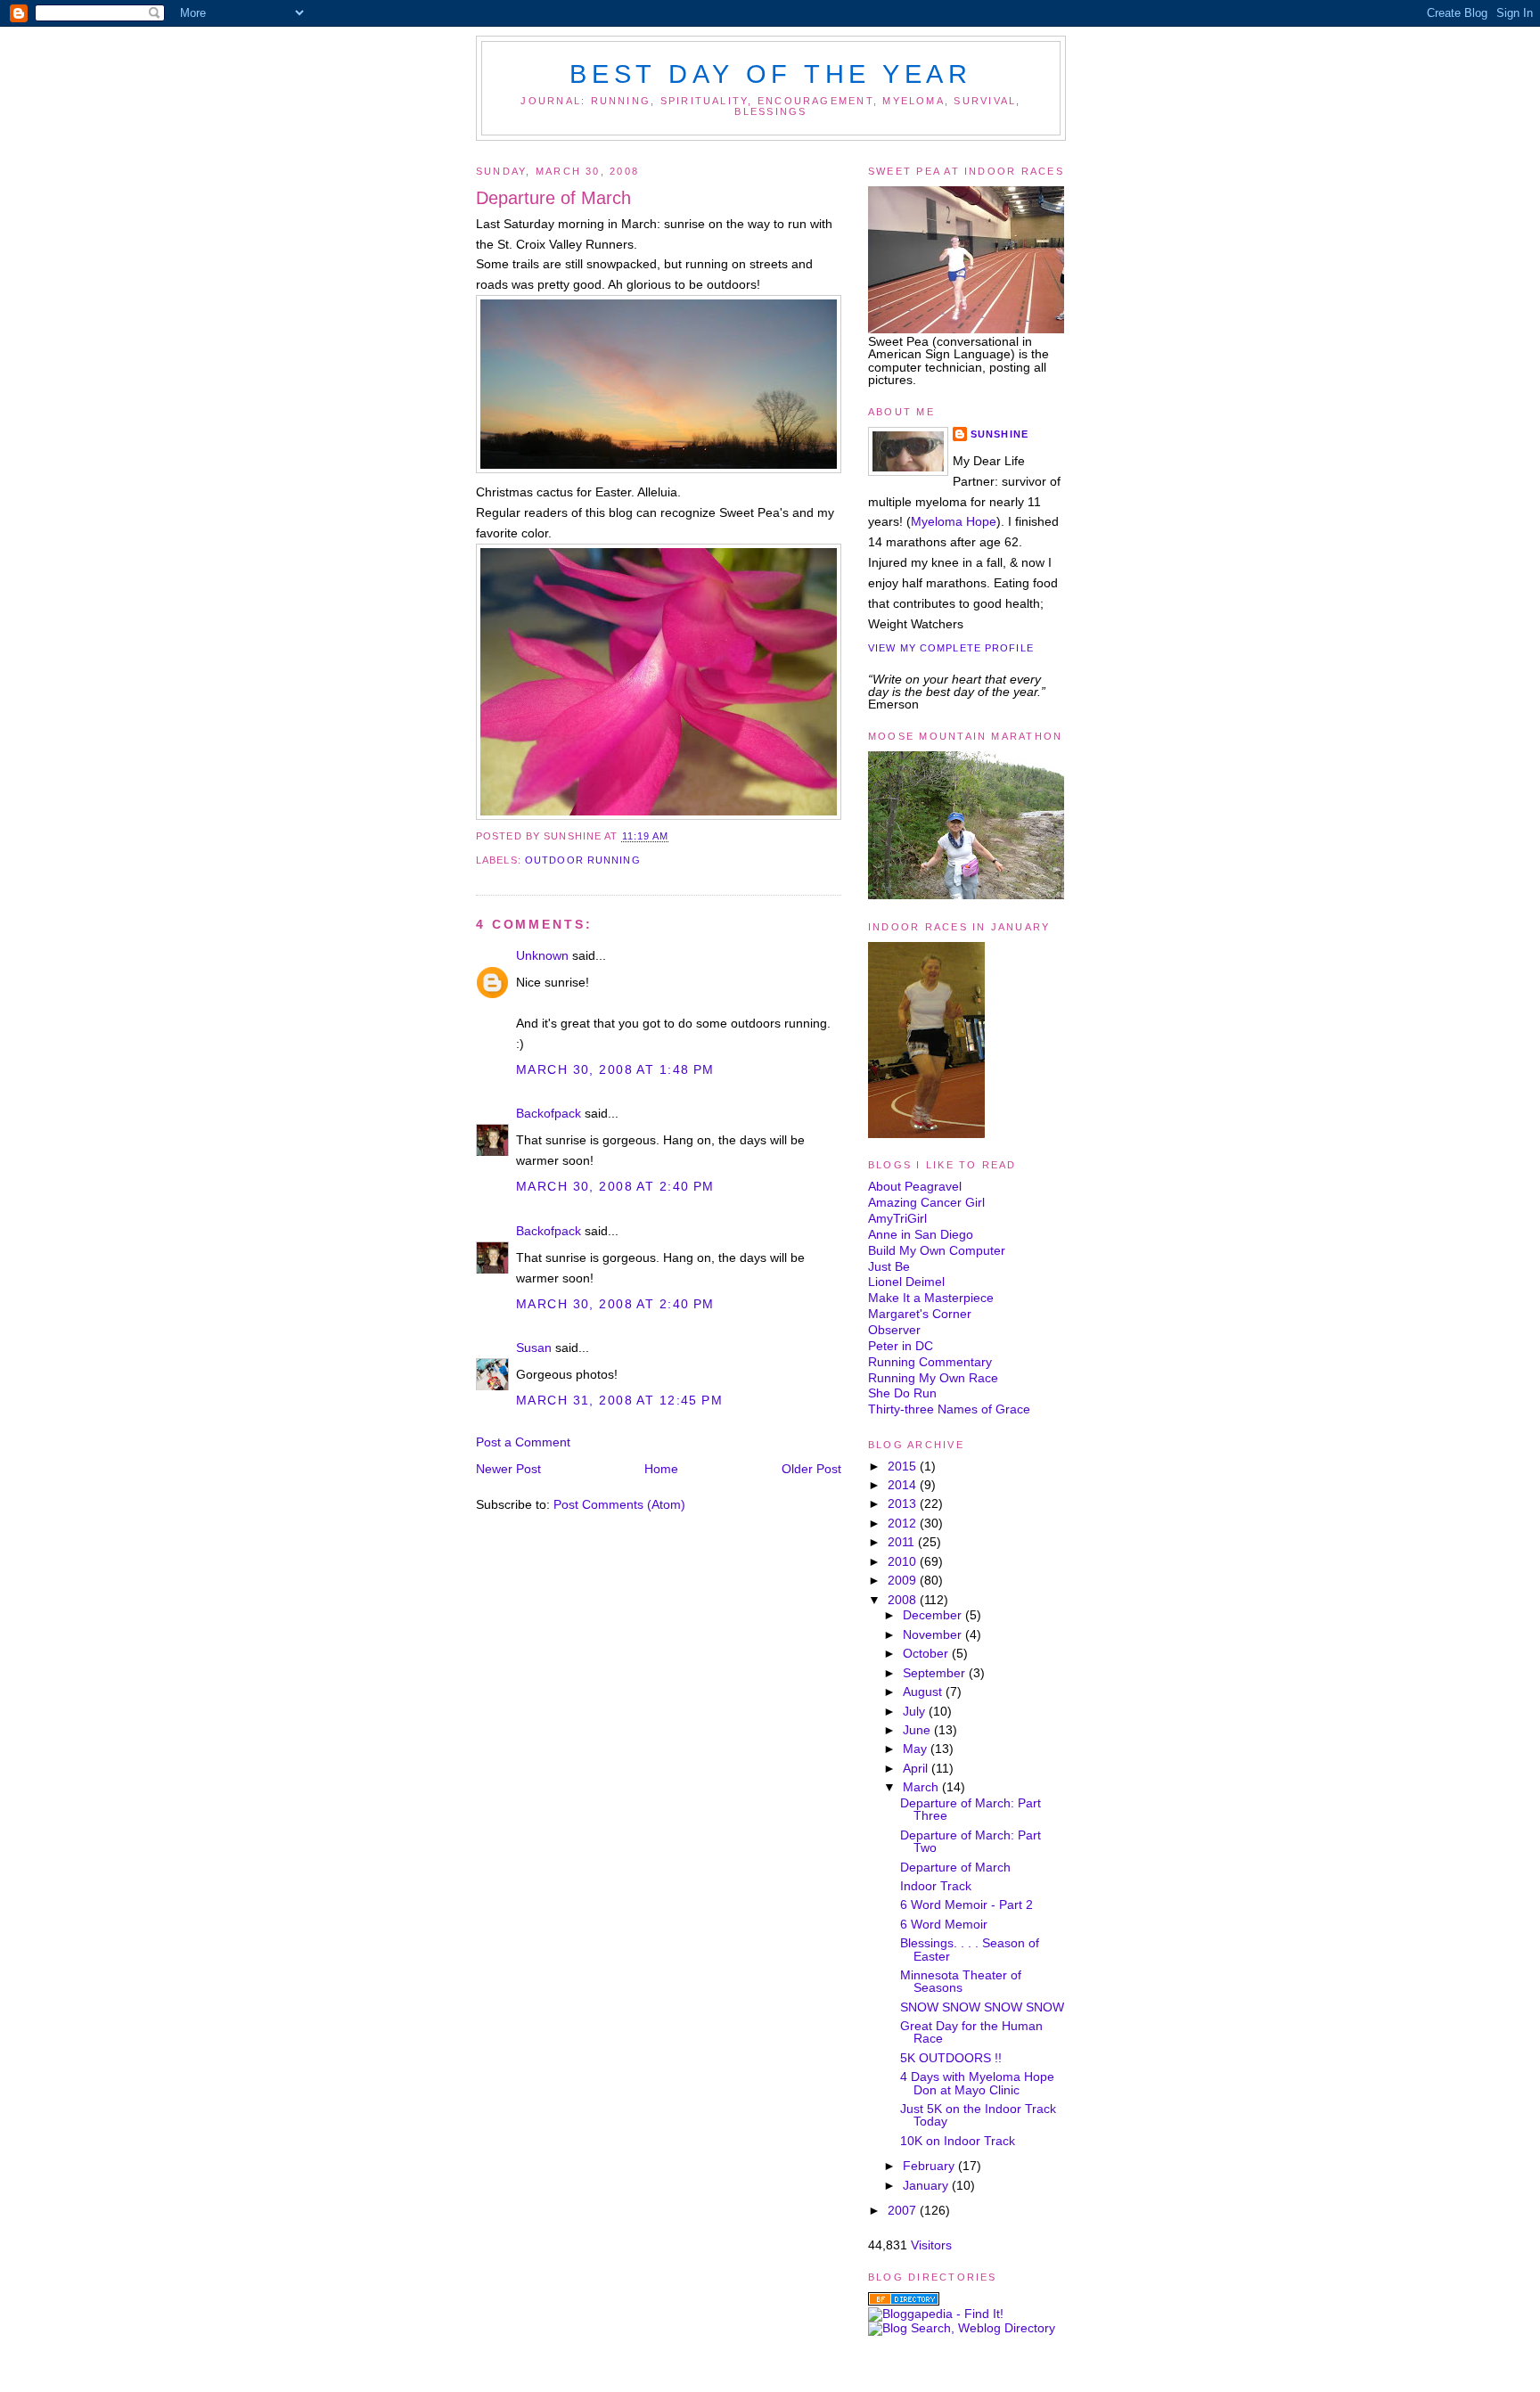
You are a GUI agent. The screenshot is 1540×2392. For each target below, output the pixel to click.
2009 (904, 1580)
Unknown (542, 955)
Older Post (811, 1469)
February (930, 2166)
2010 (904, 1561)
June (918, 1730)
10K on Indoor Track (958, 2141)
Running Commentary (930, 1362)
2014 (904, 1485)
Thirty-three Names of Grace (949, 1409)
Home (661, 1469)
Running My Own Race (933, 1378)
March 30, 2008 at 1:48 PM (615, 1069)
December (934, 1615)
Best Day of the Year (770, 74)
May (917, 1749)
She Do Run (902, 1393)
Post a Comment (523, 1442)
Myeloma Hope (954, 521)
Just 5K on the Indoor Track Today (978, 2115)
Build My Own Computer (937, 1250)
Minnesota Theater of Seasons (961, 1981)
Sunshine (999, 434)
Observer (894, 1330)
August (924, 1692)
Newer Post (508, 1469)
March (922, 1787)
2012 (904, 1523)
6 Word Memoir (944, 1924)
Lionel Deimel (906, 1282)
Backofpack (549, 1113)
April (917, 1768)
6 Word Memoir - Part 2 (967, 1905)
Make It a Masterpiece (931, 1298)
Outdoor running (583, 860)
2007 (904, 2210)
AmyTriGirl (897, 1218)
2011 (903, 1542)
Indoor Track (936, 1886)
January (927, 2185)
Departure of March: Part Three (971, 1809)
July (916, 1711)
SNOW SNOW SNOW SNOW (982, 2007)
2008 (904, 1600)
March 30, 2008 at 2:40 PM (615, 1186)
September (936, 1673)
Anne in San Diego (921, 1234)
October (927, 1653)
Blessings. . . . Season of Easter (970, 1949)
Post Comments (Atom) (619, 1504)
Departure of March (553, 198)
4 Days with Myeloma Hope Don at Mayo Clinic (977, 2083)
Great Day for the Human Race (971, 2032)
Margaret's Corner (920, 1314)
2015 (904, 1466)
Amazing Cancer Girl (926, 1202)
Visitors (931, 2245)
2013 (904, 1503)
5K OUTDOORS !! (951, 2058)
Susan (534, 1348)
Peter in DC (901, 1346)
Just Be (889, 1266)
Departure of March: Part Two (971, 1841)
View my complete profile (951, 648)
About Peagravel (915, 1186)
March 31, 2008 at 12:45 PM (619, 1400)
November (934, 1634)
